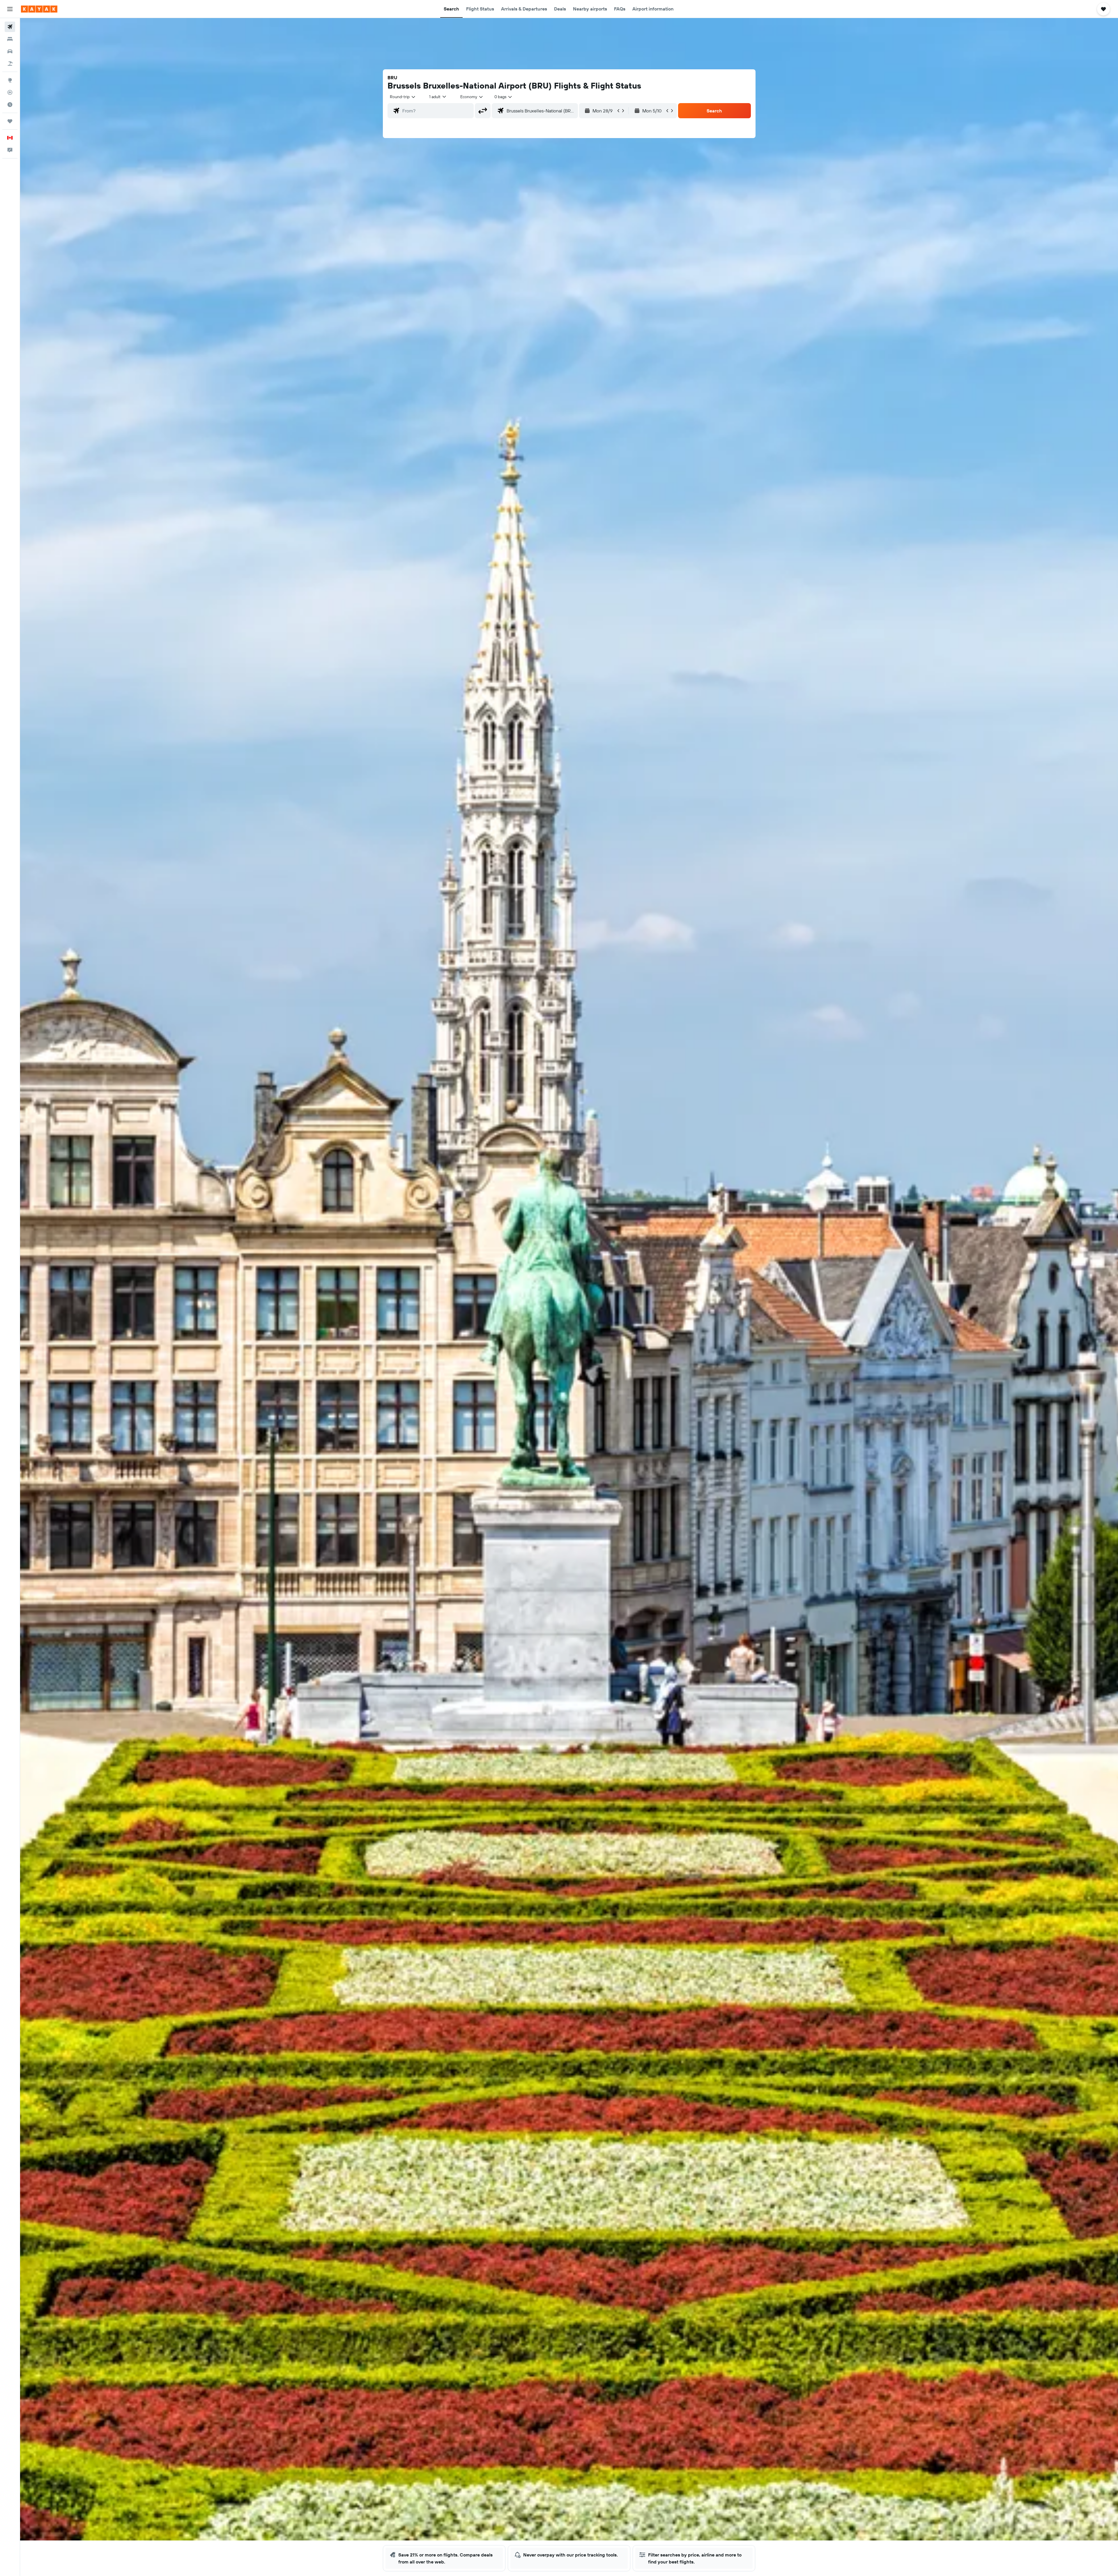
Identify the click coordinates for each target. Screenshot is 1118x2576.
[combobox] (403, 97)
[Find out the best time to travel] (10, 105)
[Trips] (10, 121)
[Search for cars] (10, 51)
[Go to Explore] (10, 80)
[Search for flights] (10, 27)
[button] (10, 9)
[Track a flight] (10, 92)
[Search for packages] (10, 63)
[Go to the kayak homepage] (39, 9)
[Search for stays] (10, 39)
